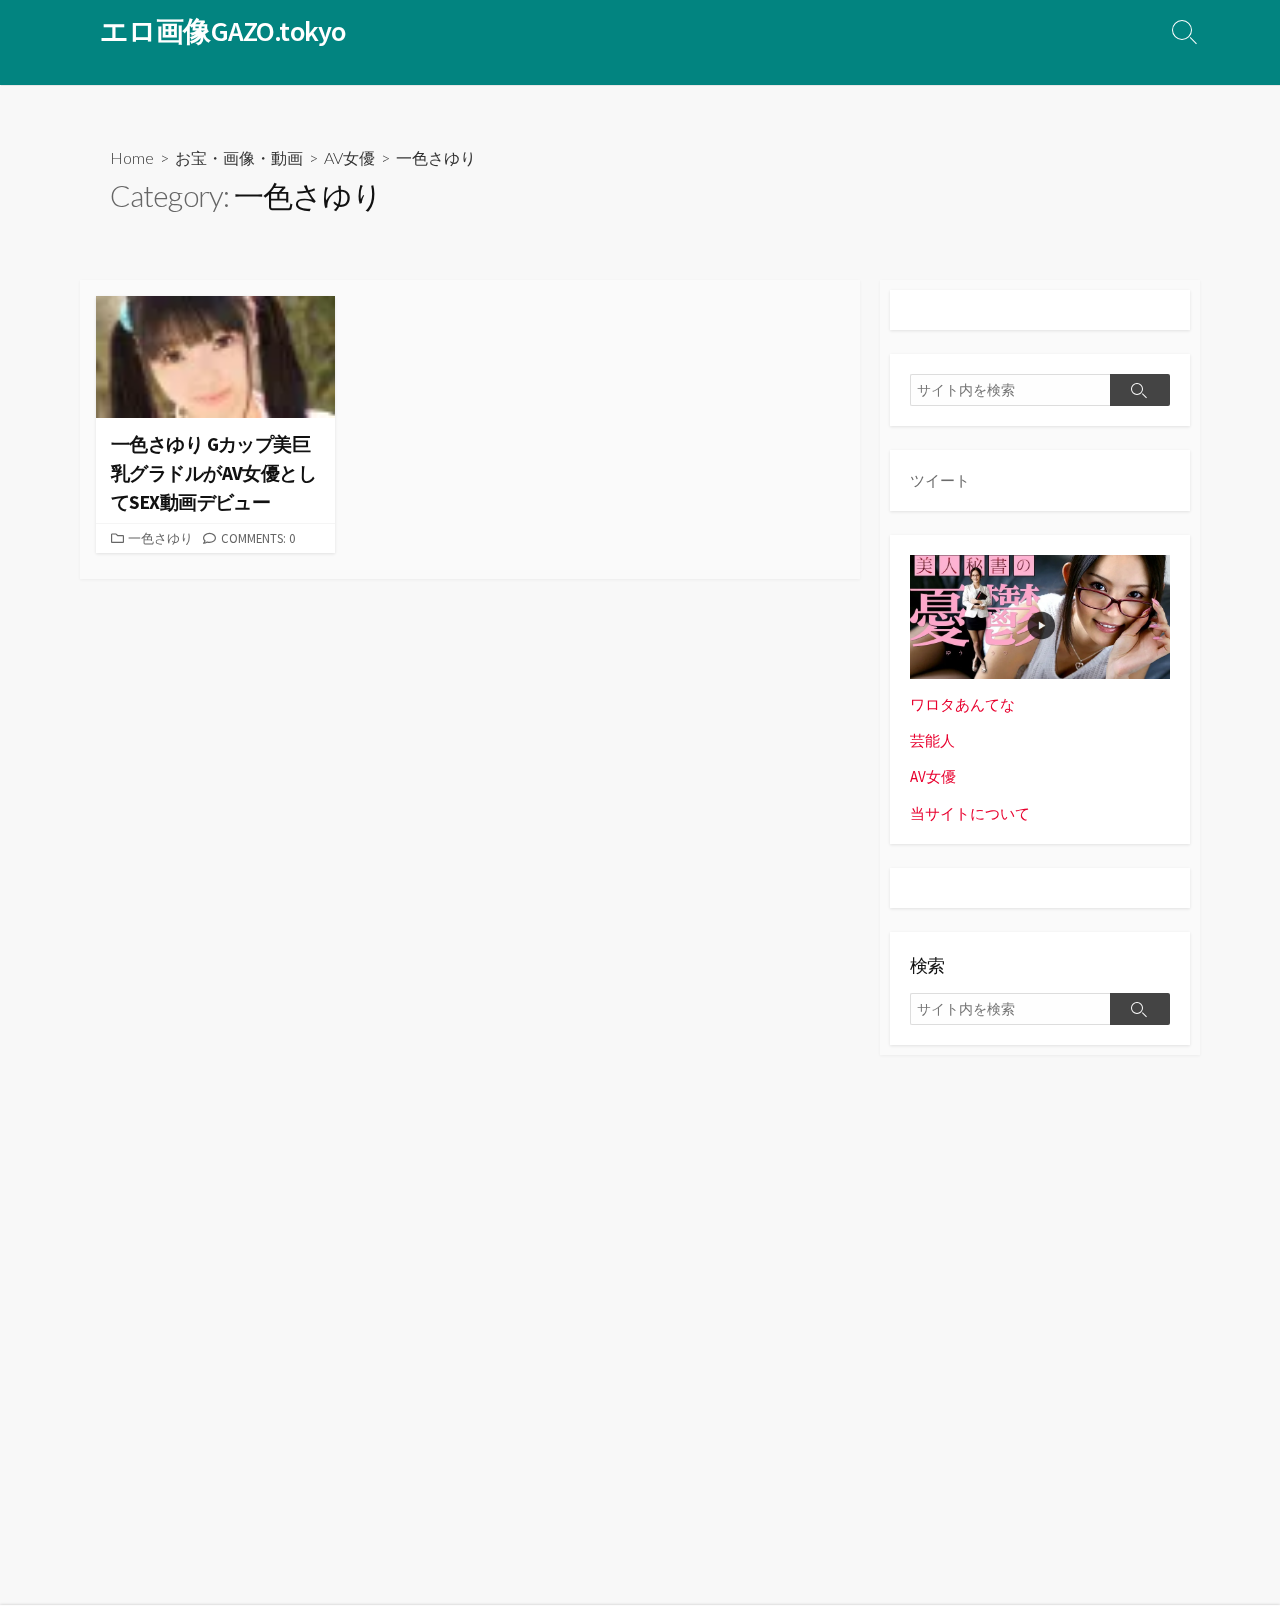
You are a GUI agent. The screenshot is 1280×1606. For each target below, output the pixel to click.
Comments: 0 (258, 538)
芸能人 (932, 740)
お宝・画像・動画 (239, 157)
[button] (215, 357)
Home (132, 157)
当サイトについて (970, 813)
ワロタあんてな (962, 704)
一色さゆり (160, 538)
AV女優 (349, 157)
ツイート (940, 480)
